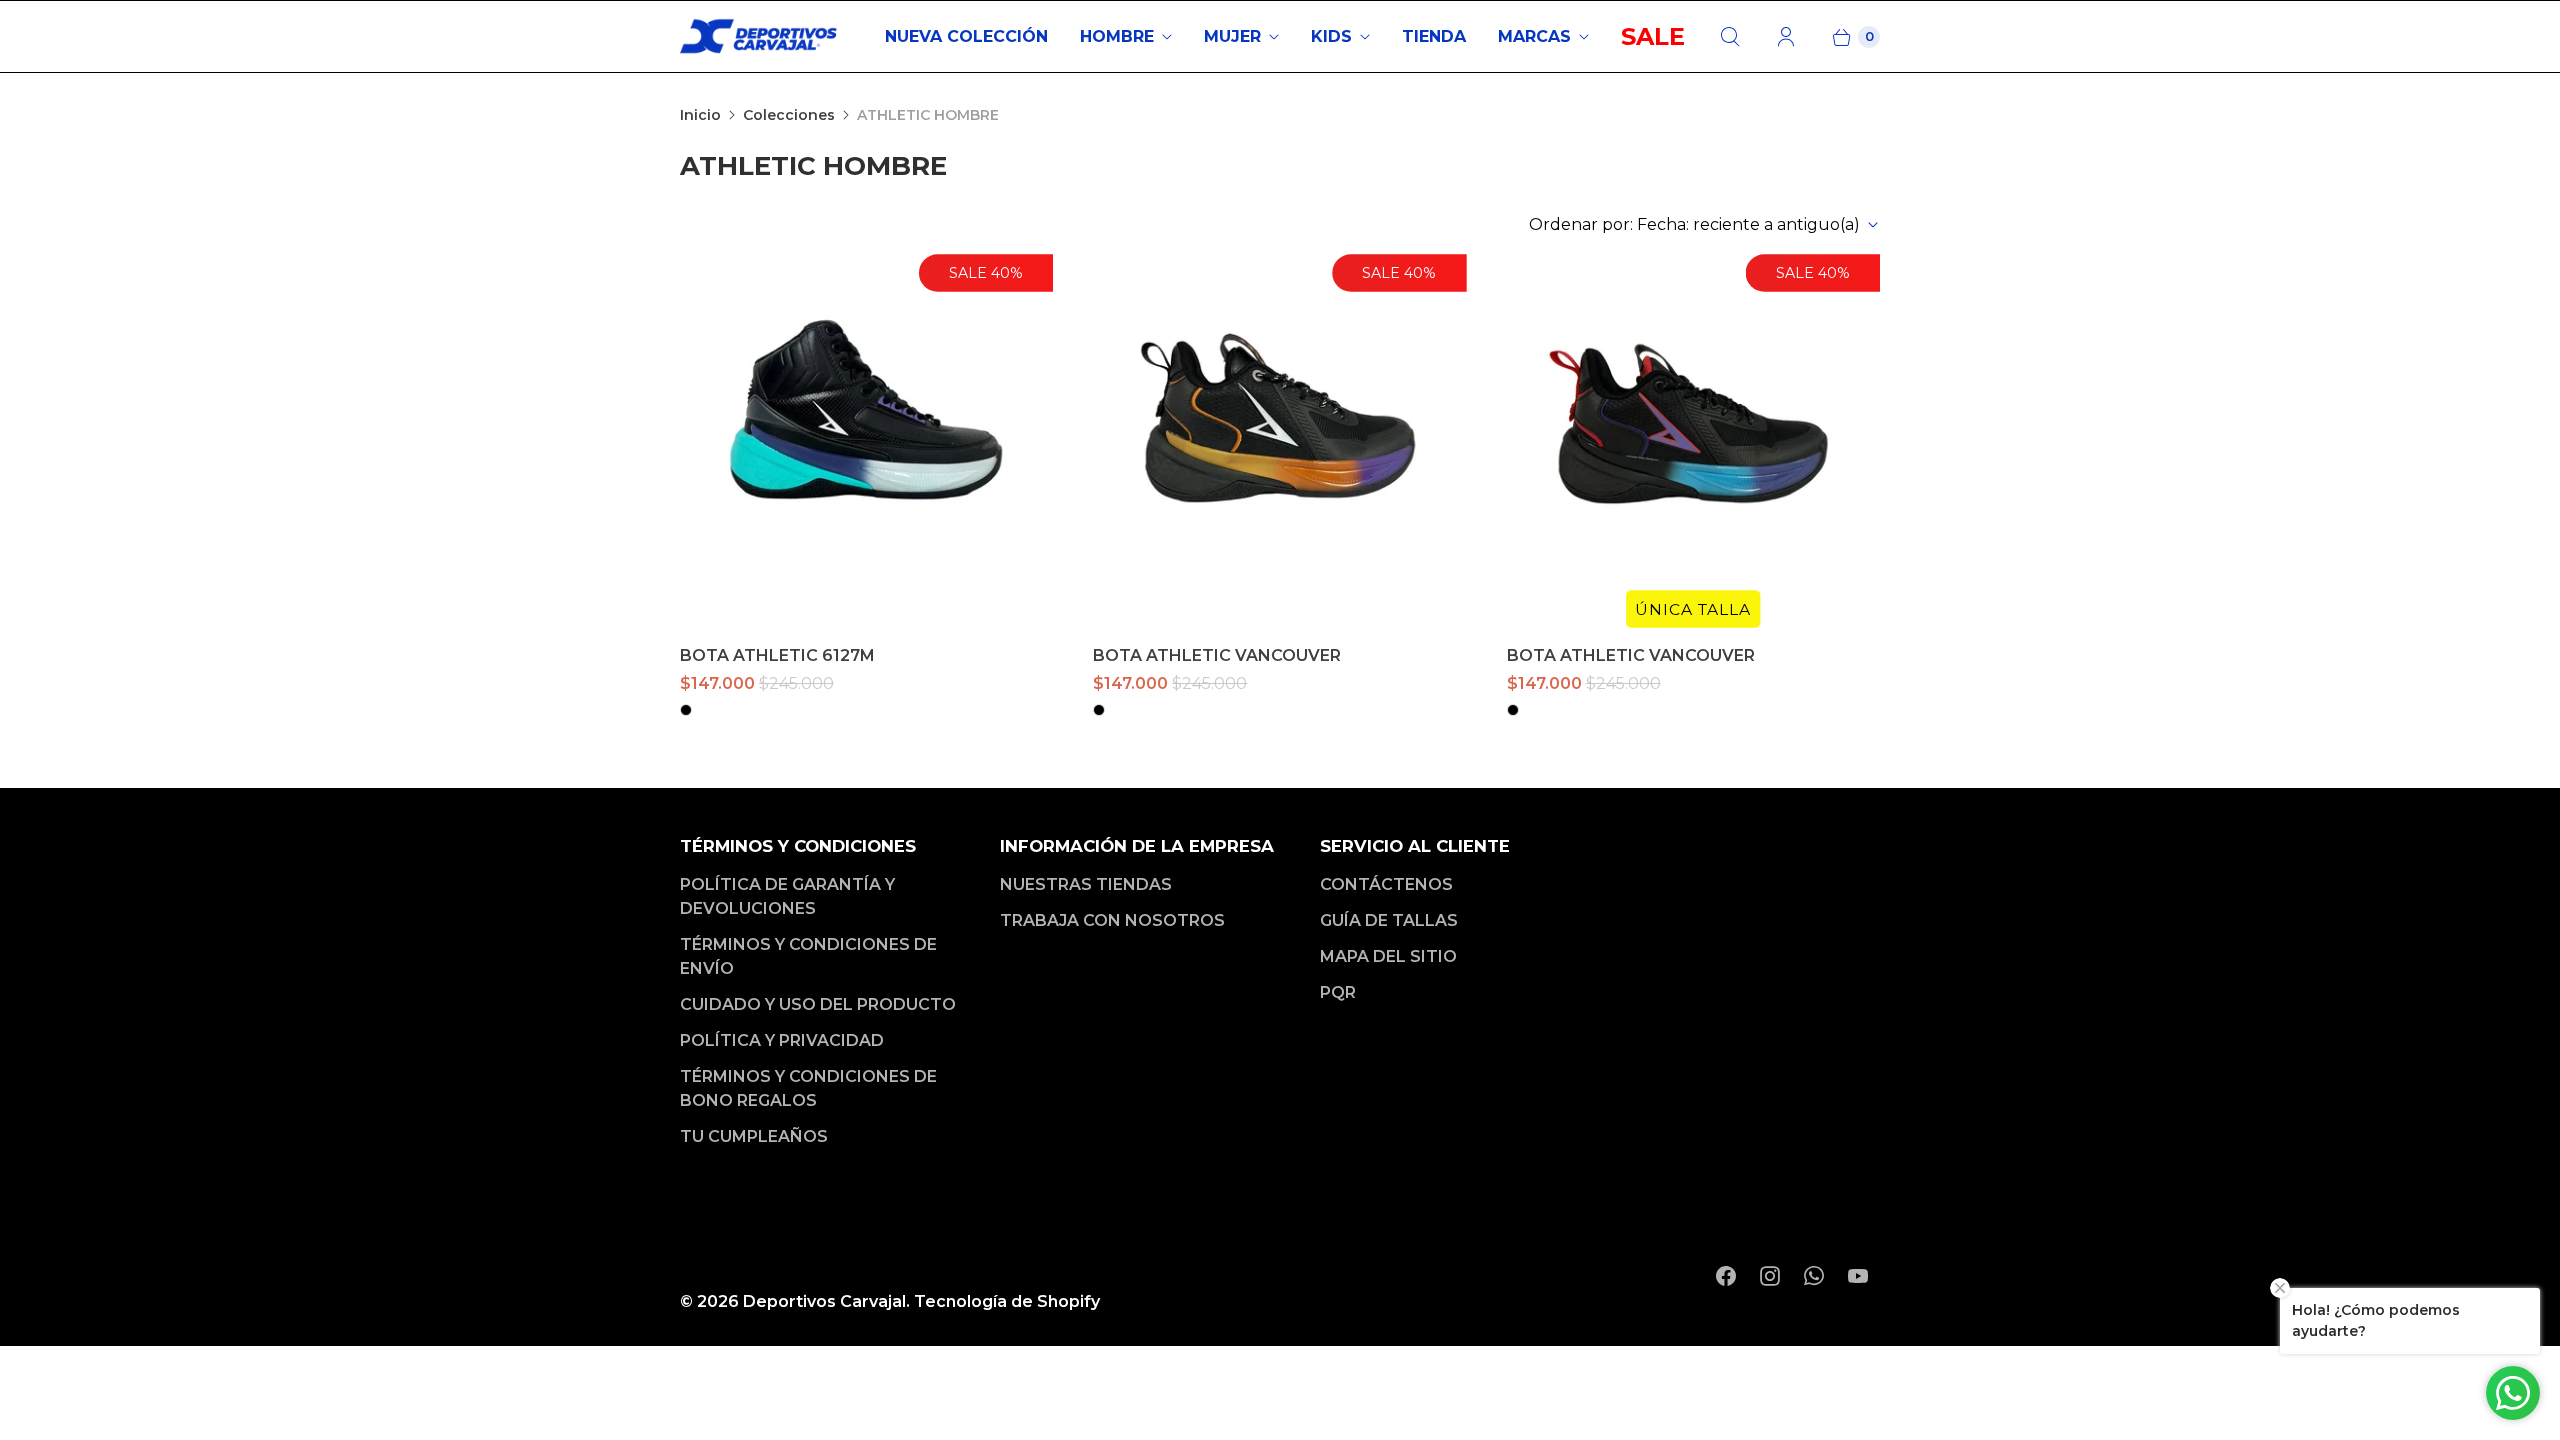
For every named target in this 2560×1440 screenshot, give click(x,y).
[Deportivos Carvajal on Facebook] (1726, 1276)
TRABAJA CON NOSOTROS (1112, 920)
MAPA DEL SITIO (1388, 956)
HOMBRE (1117, 36)
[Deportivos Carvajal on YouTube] (1858, 1276)
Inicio (700, 115)
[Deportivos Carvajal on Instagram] (1770, 1276)
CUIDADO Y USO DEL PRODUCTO (818, 1004)
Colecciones (789, 115)
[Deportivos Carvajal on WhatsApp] (1814, 1276)
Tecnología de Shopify (1007, 1301)
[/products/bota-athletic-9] (1693, 440)
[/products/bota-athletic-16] (866, 440)
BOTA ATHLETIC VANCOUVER (1217, 655)
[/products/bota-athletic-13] (1279, 440)
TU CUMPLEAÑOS (754, 1136)
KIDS (1331, 36)
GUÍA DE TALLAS (1389, 920)
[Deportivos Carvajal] (760, 36)
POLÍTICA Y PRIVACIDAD (782, 1040)
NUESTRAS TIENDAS (1086, 884)
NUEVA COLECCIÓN (966, 36)
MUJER (1232, 36)
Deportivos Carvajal (824, 1301)
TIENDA (1434, 36)
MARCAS (1534, 36)
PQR (1338, 992)
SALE (1653, 36)
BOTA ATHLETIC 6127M (777, 655)
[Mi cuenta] (1786, 37)
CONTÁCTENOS (1386, 884)
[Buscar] (1730, 37)
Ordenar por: (1694, 224)
